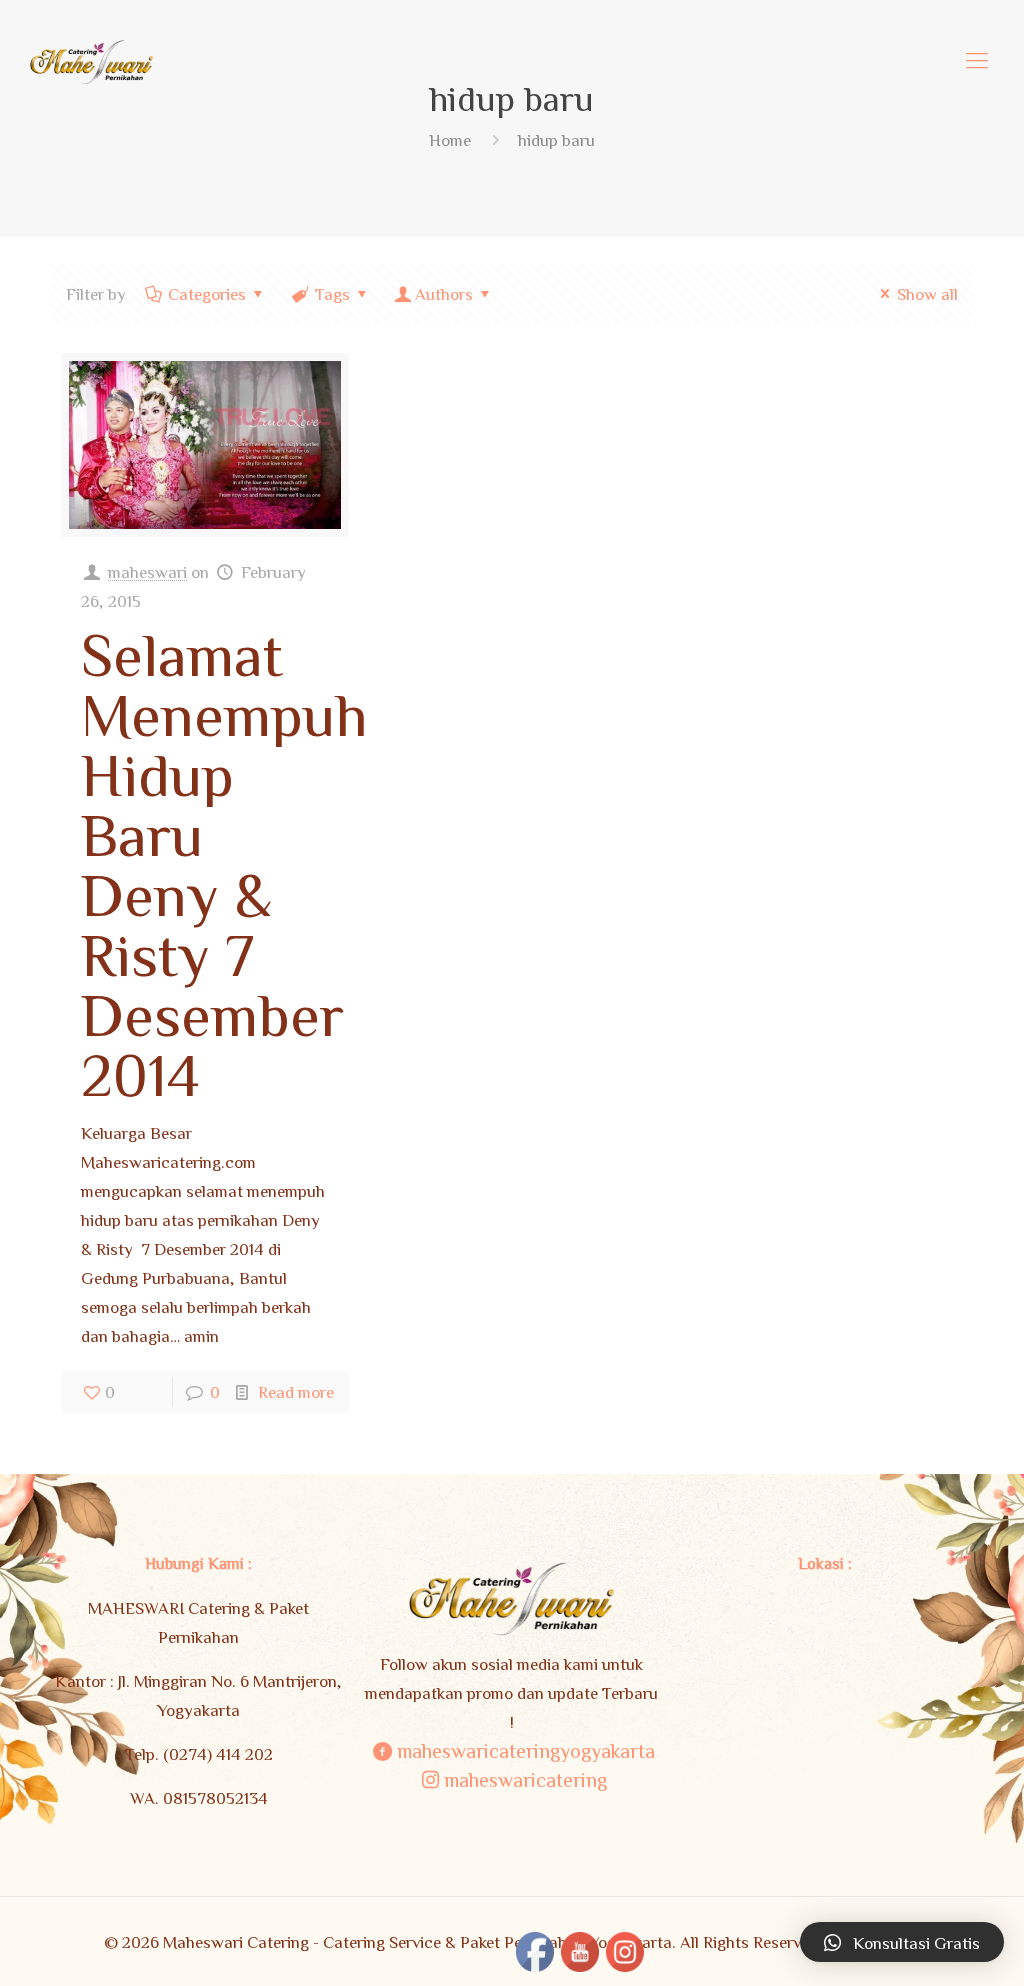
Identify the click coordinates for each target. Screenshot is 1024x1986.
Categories (207, 293)
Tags (332, 293)
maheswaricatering (525, 1779)
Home (450, 139)
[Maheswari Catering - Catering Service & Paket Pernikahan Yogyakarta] (91, 60)
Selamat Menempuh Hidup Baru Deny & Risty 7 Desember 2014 (224, 863)
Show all (927, 293)
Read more (296, 1391)
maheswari (147, 571)
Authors (444, 293)
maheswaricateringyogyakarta (526, 1750)
